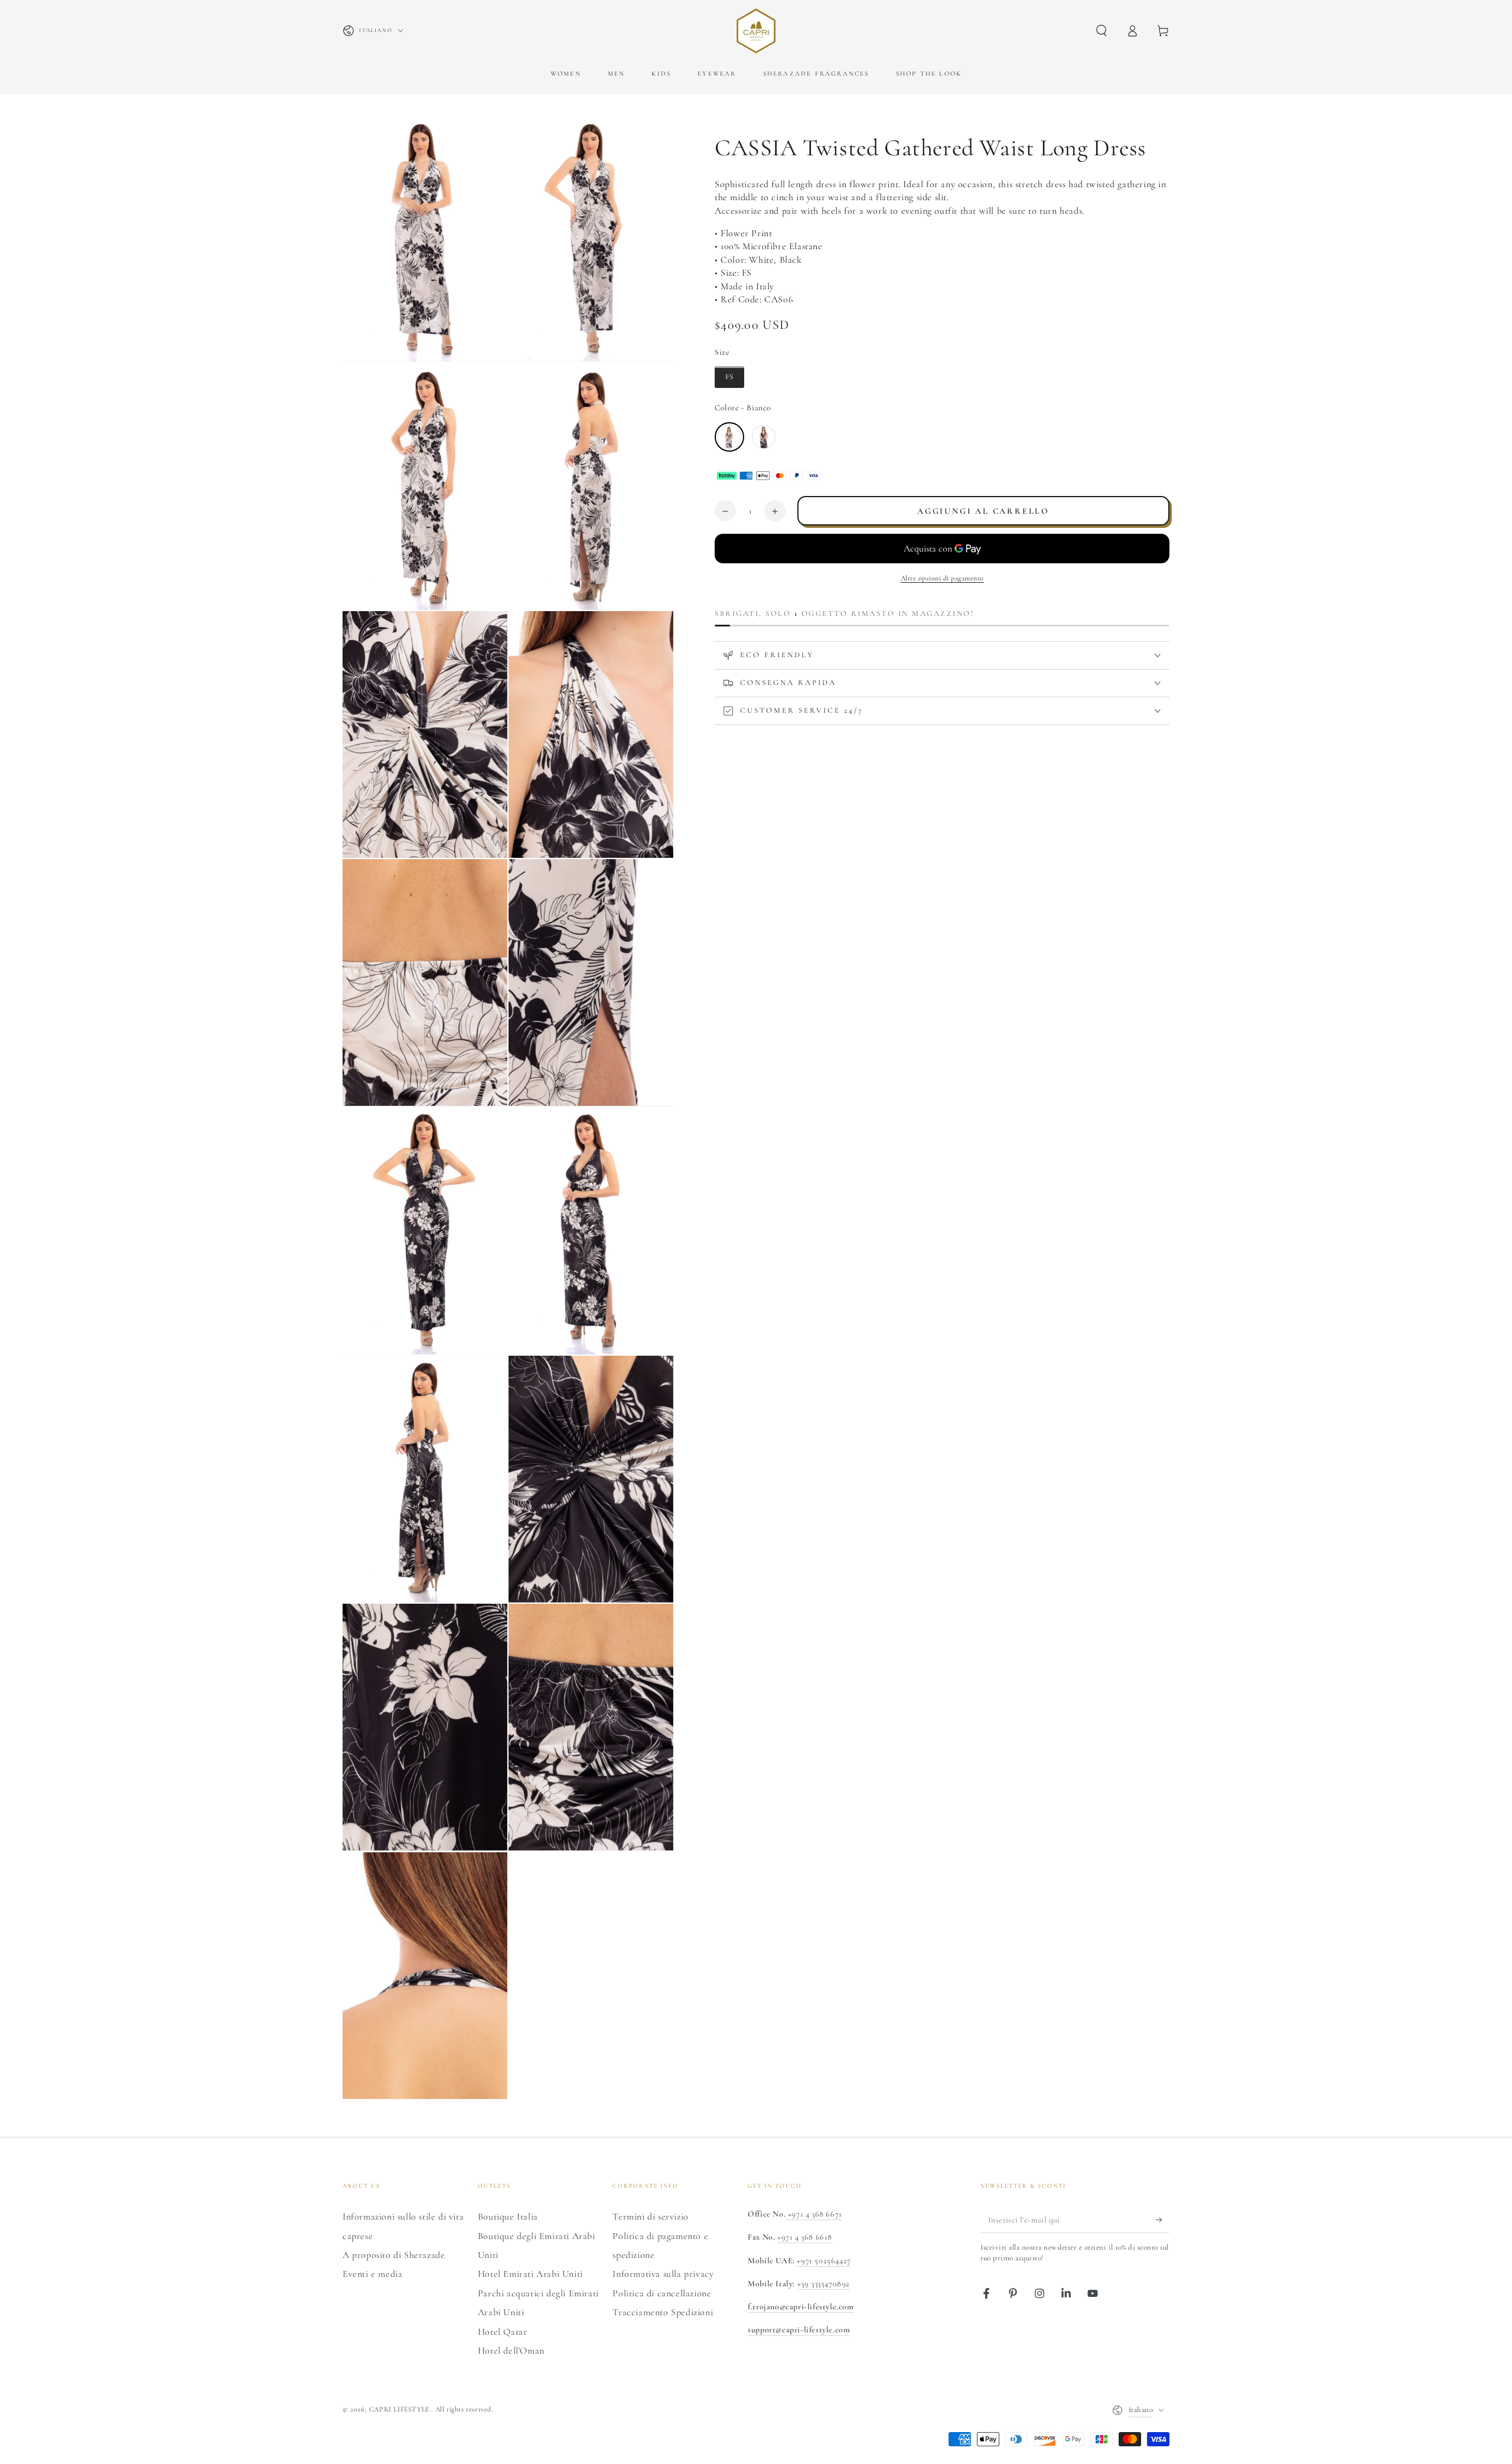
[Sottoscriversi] (1163, 2220)
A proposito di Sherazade (394, 2255)
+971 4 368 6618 (805, 2237)
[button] (1102, 31)
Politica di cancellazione (662, 2293)
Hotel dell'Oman (511, 2351)
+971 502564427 (824, 2261)
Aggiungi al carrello (983, 512)
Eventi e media (372, 2274)
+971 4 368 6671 (814, 2214)
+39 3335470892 (824, 2284)
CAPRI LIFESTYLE (400, 2409)
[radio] (729, 378)
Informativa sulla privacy (663, 2274)
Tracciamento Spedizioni (663, 2312)
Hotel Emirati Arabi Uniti (530, 2274)
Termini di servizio (650, 2217)
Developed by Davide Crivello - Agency (413, 2426)
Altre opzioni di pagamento (942, 579)
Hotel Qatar (503, 2332)
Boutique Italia (508, 2217)
